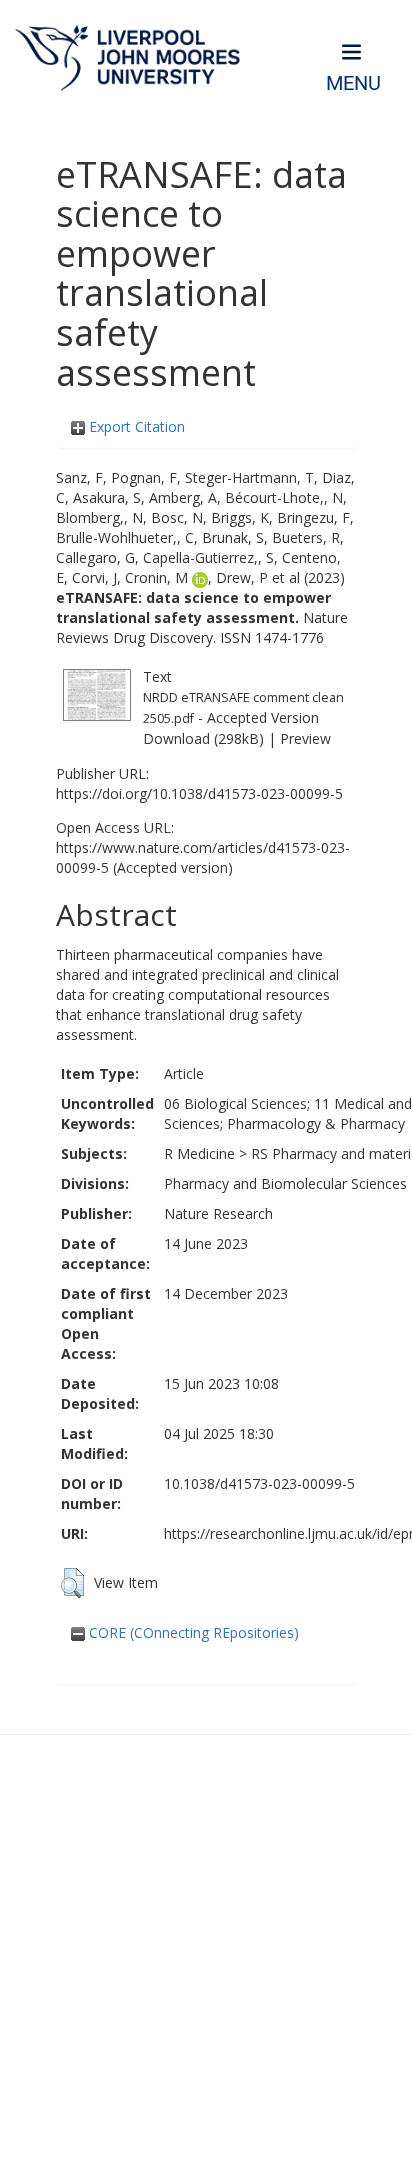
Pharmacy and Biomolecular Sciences (285, 1183)
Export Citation (135, 426)
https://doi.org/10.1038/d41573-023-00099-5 (199, 793)
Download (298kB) (203, 738)
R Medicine (199, 1153)
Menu (353, 83)
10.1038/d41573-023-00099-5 (259, 1483)
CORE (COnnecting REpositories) (192, 1632)
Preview (305, 738)
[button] (72, 1583)
